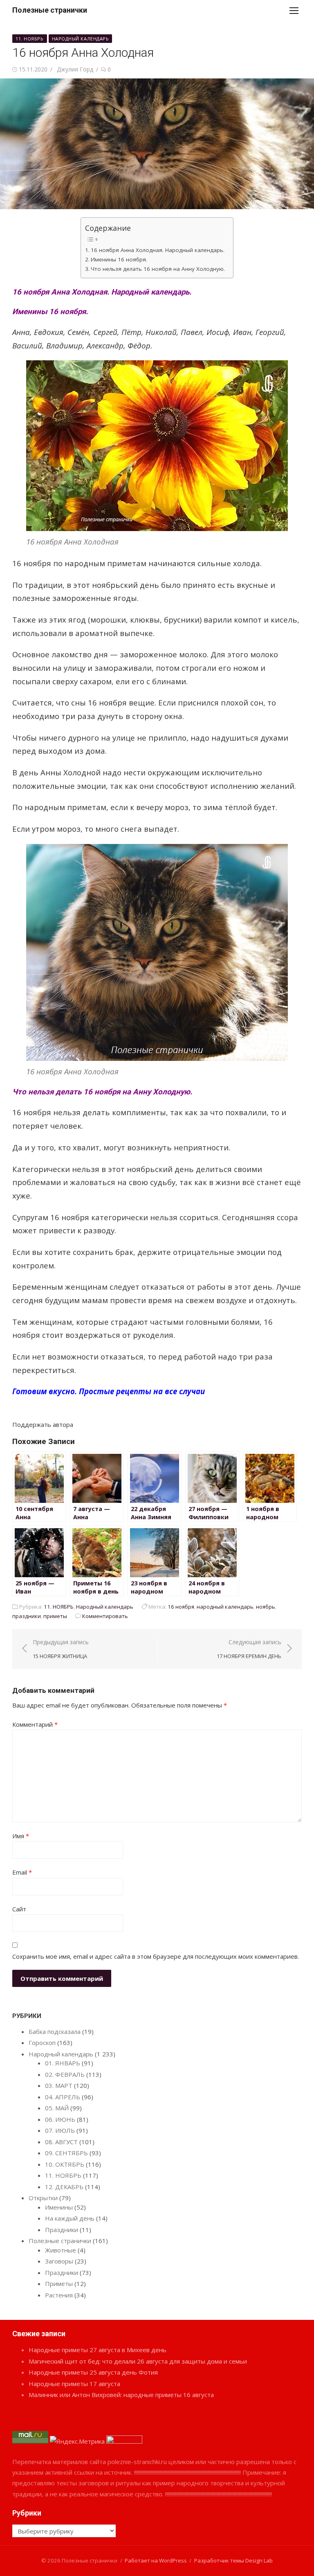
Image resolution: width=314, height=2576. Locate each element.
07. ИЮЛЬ (60, 2130)
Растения (59, 2295)
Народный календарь (81, 39)
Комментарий (35, 1724)
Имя (21, 1836)
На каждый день (70, 2218)
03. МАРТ (59, 2085)
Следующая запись (249, 1649)
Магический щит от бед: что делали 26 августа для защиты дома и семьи (138, 2361)
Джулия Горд (75, 69)
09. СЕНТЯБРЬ (66, 2153)
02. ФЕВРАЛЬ (65, 2074)
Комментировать (105, 1616)
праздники (27, 1616)
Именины (59, 2207)
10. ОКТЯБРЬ (65, 2164)
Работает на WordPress (156, 2560)
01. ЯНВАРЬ (63, 2063)
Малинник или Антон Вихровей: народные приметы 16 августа (121, 2395)
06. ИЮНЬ (60, 2119)
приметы (55, 1616)
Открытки (43, 2198)
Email (22, 1872)
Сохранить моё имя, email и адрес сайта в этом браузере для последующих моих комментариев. (156, 1956)
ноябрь (266, 1607)
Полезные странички (50, 10)
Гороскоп (42, 2042)
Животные (61, 2250)
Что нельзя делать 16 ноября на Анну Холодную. (158, 269)
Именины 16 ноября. (119, 259)
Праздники (62, 2230)
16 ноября (181, 1607)
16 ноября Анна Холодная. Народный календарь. (158, 250)
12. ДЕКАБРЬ (64, 2187)
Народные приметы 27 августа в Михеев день (98, 2350)
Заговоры (59, 2261)
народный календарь (225, 1607)
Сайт (19, 1909)
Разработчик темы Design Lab (233, 2560)
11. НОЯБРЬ (30, 39)
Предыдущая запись (61, 1649)
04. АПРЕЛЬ (63, 2097)
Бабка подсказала (55, 2031)
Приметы (59, 2284)
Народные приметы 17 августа (74, 2384)
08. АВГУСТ (61, 2142)
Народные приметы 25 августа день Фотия (93, 2372)
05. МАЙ (57, 2108)
